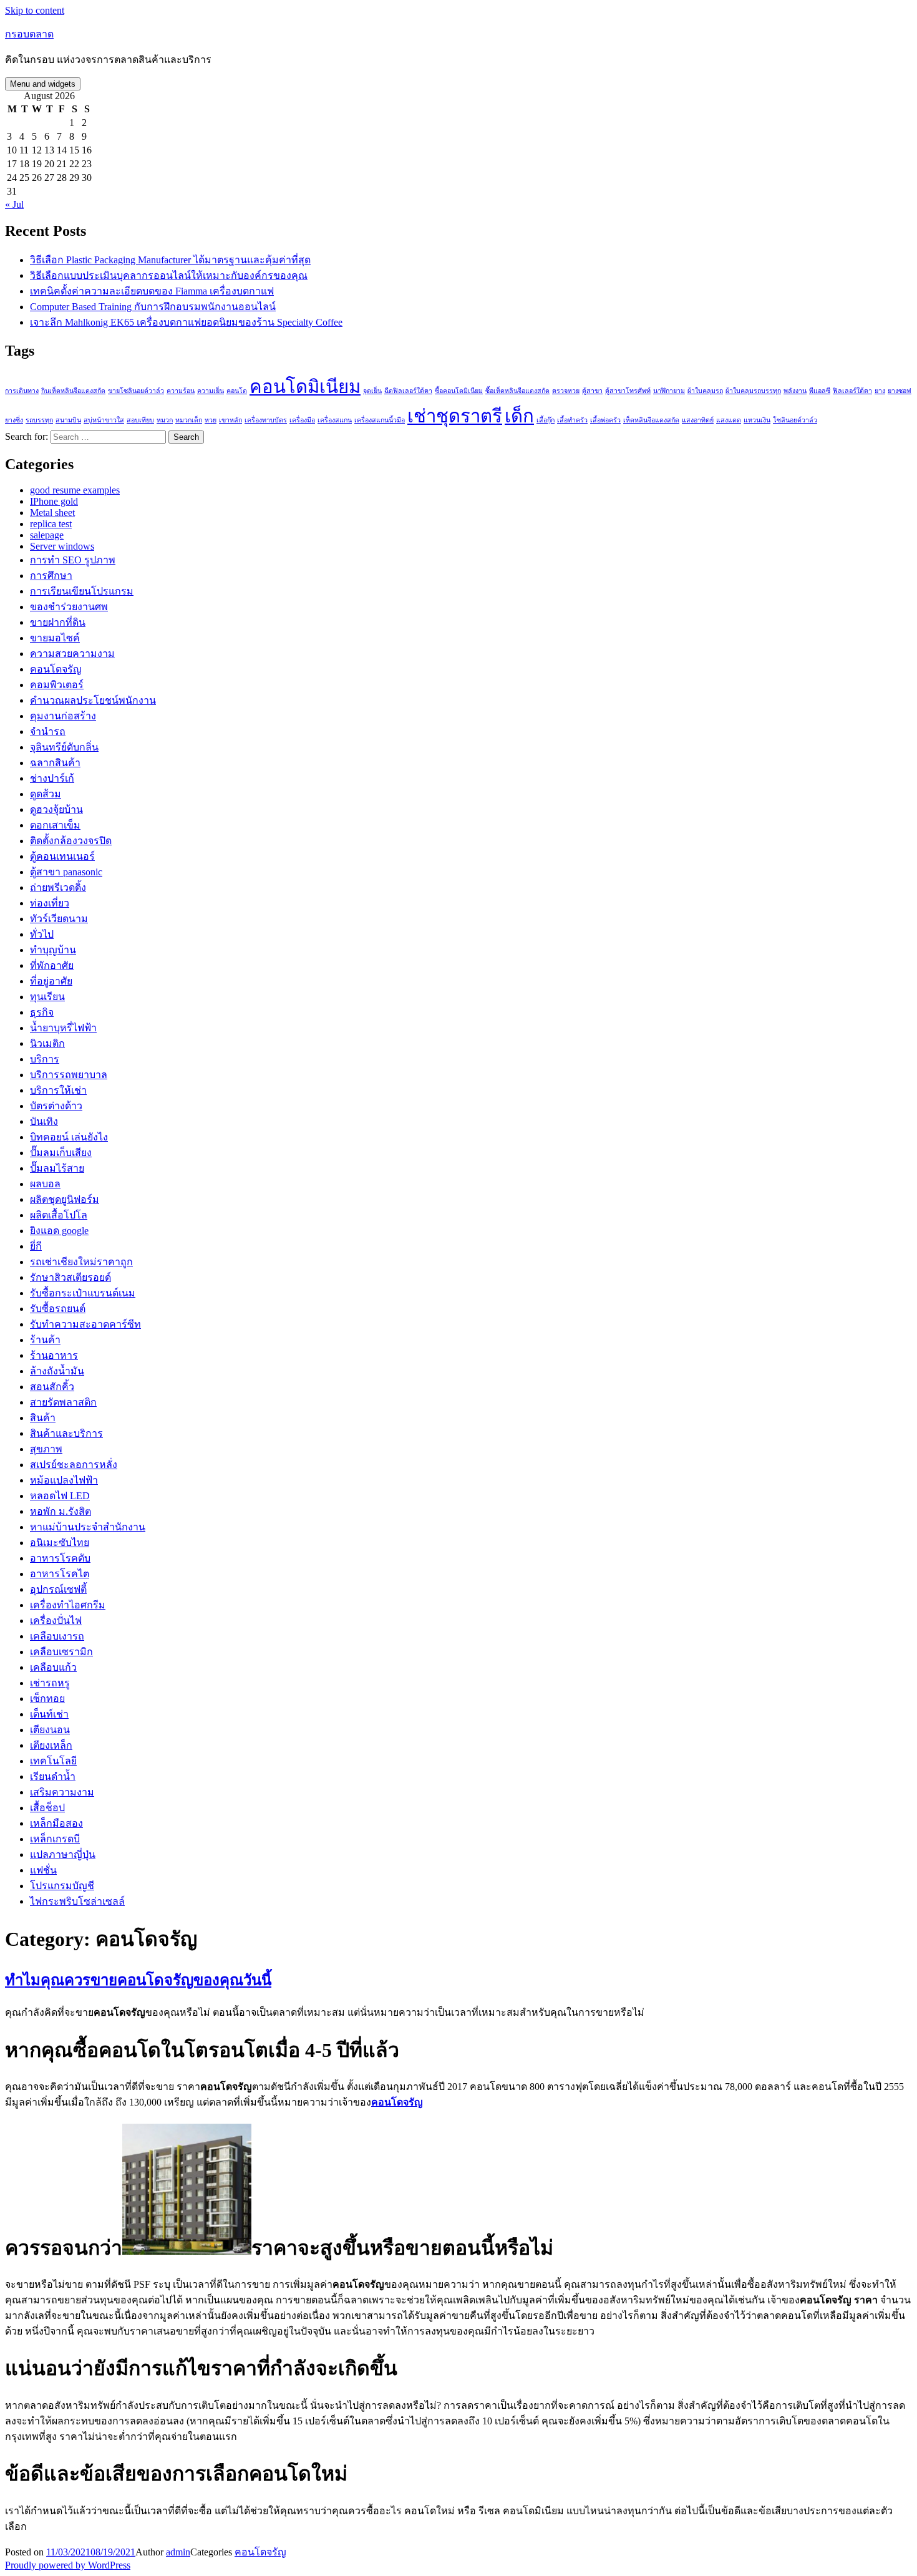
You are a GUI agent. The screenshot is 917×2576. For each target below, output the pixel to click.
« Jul (14, 204)
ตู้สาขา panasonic (66, 872)
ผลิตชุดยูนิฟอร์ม (65, 1199)
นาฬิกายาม (669, 391)
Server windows (62, 546)
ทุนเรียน (47, 997)
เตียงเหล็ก (51, 1745)
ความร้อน (181, 391)
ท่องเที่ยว (50, 903)
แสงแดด (729, 420)
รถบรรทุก (39, 420)
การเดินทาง (22, 391)
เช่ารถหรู (50, 1683)
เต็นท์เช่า (49, 1714)
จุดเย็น (372, 391)
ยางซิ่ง (14, 420)
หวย (211, 420)
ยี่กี (36, 1246)
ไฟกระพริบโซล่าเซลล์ (77, 1901)
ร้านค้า (45, 1340)
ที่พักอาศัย (52, 965)
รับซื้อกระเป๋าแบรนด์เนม (83, 1293)
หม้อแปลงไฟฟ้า (64, 1480)
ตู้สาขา (592, 391)
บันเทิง (44, 1121)
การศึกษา (51, 576)
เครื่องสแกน (335, 420)
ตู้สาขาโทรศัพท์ (628, 391)
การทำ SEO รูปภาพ (73, 560)
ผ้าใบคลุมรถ (705, 391)
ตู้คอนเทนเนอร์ (62, 856)
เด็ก (519, 416)
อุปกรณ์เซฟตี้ (58, 1589)
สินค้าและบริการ (66, 1433)
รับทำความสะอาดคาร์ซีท (85, 1324)
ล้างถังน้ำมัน (57, 1371)
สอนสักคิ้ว (52, 1387)
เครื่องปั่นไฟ (56, 1621)
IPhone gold (54, 501)
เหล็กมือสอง (56, 1823)
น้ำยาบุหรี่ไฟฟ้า (63, 1028)
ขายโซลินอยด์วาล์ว (136, 391)
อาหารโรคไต (60, 1574)
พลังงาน (795, 391)
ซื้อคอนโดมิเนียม (459, 391)
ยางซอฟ (900, 391)
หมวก (165, 420)
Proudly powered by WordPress (68, 2565)
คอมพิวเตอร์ (57, 685)
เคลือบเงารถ (57, 1636)
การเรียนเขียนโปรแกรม (82, 591)
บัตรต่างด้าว (56, 1106)
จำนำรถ (48, 731)
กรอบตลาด (29, 34)
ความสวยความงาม (72, 654)
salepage (47, 535)
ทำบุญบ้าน (53, 950)
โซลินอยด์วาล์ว (795, 420)
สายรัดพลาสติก (63, 1402)
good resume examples (75, 490)
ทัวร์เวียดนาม (59, 919)
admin (178, 2552)
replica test (51, 524)
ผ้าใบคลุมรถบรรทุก (753, 391)
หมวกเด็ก (189, 420)
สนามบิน (68, 420)
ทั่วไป (42, 934)
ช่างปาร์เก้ (52, 778)
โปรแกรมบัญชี (62, 1886)
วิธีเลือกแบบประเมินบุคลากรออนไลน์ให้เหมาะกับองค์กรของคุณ (169, 275)
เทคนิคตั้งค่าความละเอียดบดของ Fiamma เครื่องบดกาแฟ (152, 291)
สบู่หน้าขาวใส (104, 420)
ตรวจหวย (566, 391)
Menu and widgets (43, 84)
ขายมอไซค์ (55, 638)
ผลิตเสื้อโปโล (59, 1215)
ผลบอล (45, 1184)
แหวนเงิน (757, 420)
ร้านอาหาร (54, 1355)
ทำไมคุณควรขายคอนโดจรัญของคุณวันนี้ (138, 1980)
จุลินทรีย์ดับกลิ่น (64, 747)
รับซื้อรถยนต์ (58, 1309)
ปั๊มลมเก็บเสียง (61, 1153)
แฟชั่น (43, 1870)
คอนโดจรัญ (56, 669)
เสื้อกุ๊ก (546, 420)
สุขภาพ (46, 1449)
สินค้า (43, 1418)
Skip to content (35, 10)
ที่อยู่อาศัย (51, 981)
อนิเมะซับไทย (60, 1543)
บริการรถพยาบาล (69, 1075)
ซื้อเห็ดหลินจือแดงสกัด (517, 391)
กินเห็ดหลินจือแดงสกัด (73, 391)
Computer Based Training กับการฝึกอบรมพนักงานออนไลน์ (153, 307)
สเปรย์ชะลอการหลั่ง (74, 1465)
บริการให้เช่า (58, 1090)
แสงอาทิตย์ (698, 420)
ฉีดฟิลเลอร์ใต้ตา (408, 391)
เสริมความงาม (62, 1792)
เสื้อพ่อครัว (605, 420)
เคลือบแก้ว (53, 1667)
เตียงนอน (50, 1730)
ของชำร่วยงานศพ (69, 607)
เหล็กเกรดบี (55, 1839)
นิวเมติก (47, 1043)
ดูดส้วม (46, 794)
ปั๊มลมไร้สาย (57, 1168)
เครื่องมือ (302, 420)
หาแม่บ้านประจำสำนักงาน (88, 1527)
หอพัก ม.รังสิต (61, 1511)
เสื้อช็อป (47, 1808)
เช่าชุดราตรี (455, 416)
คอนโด (237, 391)
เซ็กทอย (47, 1699)
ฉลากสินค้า (55, 763)
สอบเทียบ (140, 420)
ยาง (880, 391)
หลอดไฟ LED (60, 1496)
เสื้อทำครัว (572, 420)
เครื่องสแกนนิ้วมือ (380, 420)
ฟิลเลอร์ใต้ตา (852, 391)
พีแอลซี (820, 391)
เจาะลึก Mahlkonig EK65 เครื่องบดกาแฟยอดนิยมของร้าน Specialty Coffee (186, 322)
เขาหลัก (230, 420)
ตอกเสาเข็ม (55, 825)
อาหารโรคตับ (60, 1558)
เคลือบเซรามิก (61, 1652)
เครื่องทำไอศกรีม (68, 1605)
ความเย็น (211, 391)
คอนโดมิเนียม (305, 387)
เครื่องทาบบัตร (266, 420)
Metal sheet (52, 513)
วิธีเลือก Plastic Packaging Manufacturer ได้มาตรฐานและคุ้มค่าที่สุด (170, 260)
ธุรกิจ (42, 1012)
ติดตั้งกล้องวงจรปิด (71, 841)
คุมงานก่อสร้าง (63, 716)
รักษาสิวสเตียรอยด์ (70, 1277)
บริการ (45, 1059)
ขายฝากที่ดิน (58, 622)
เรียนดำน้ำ (53, 1776)
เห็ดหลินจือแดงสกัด (651, 420)
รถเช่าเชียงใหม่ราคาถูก (81, 1262)
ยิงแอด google (59, 1231)
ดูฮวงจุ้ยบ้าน (56, 809)
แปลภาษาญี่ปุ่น (63, 1854)
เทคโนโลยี (53, 1761)
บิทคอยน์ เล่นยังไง (69, 1137)
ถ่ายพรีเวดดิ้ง (58, 887)
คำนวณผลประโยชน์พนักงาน (93, 700)
